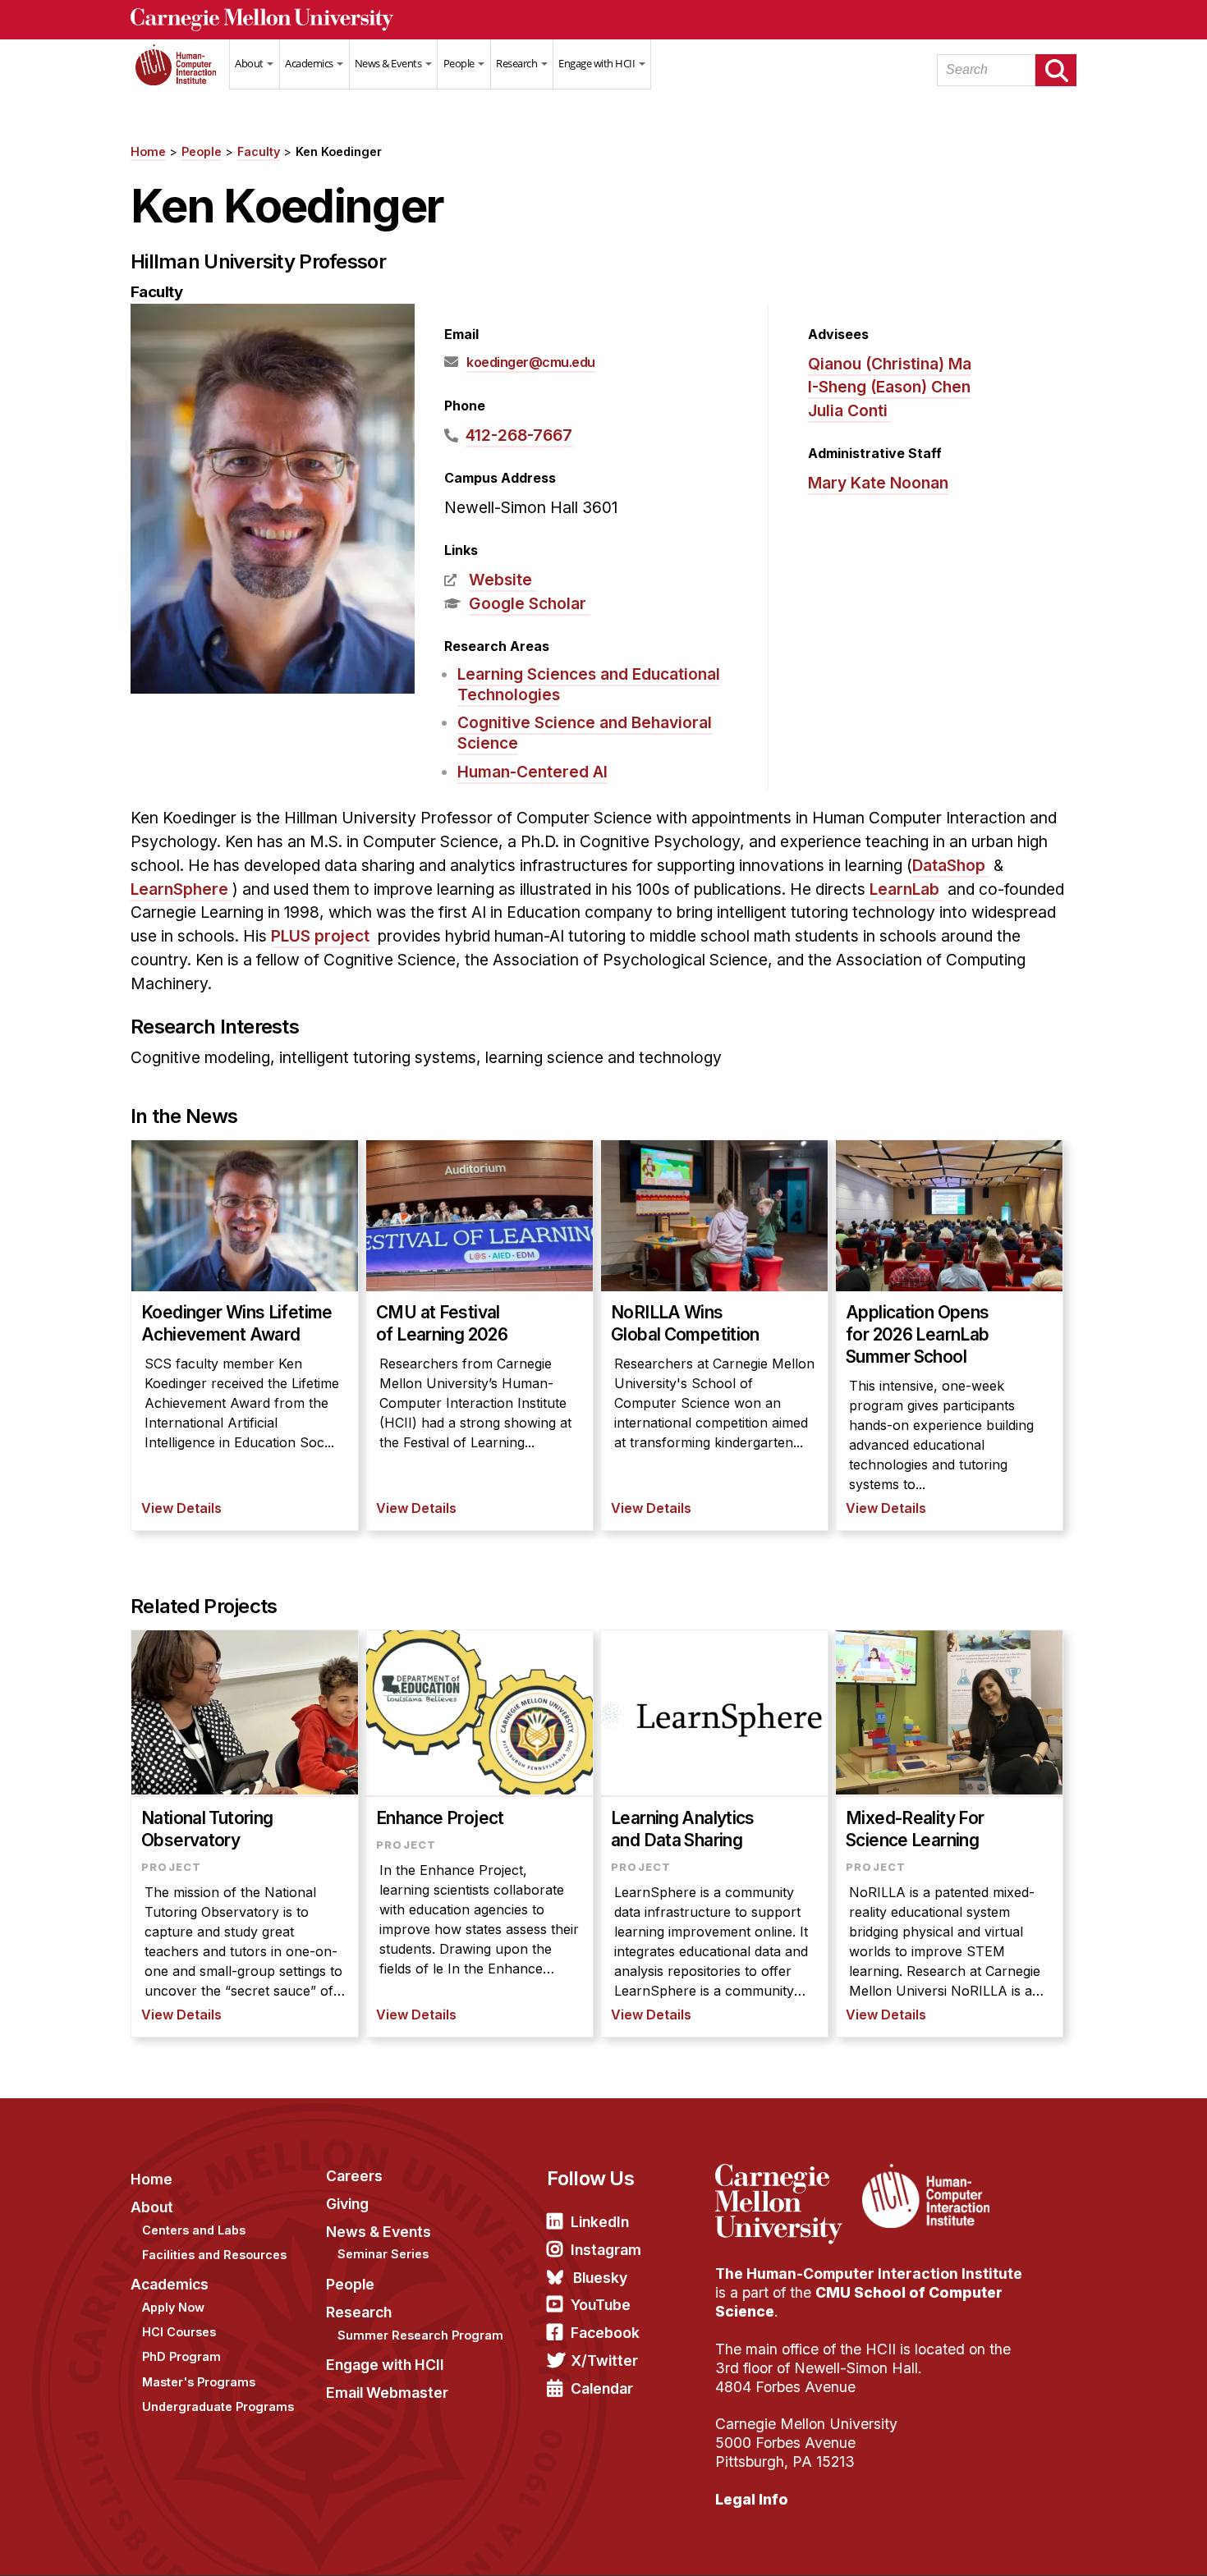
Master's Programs (199, 2382)
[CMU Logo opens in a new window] (603, 20)
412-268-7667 (519, 435)
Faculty (259, 151)
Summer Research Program (420, 2335)
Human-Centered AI (532, 772)
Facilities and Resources (214, 2255)
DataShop (949, 865)
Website (500, 580)
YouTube (601, 2305)
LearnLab (904, 889)
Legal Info (752, 2499)
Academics (310, 63)
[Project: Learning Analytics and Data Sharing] (714, 1833)
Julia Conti (848, 410)
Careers (354, 2176)
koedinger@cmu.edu (531, 362)
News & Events (389, 63)
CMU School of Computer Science (859, 2302)
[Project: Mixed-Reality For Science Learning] (949, 1833)
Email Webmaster (387, 2393)
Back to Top (1124, 2543)
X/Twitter (604, 2361)
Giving (347, 2204)
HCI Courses (179, 2332)
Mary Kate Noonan (878, 483)
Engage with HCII (598, 63)
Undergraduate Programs (218, 2406)
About (250, 63)
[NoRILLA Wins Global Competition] (714, 1335)
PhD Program (181, 2356)
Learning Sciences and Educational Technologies (589, 684)
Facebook (605, 2333)
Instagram (606, 2250)
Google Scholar (528, 603)
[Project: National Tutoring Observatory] (245, 1833)
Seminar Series (383, 2254)
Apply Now (173, 2307)
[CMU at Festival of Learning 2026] (480, 1335)
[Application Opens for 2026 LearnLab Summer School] (949, 1335)
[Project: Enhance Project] (480, 1833)
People (460, 63)
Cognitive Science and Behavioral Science (585, 733)
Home (180, 75)
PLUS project (320, 936)
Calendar (602, 2388)
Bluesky (600, 2278)
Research (518, 63)
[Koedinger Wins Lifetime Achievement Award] (245, 1335)
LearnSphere (179, 889)
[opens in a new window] (787, 2174)
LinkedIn (600, 2222)
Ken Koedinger (339, 151)
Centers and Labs (194, 2230)
